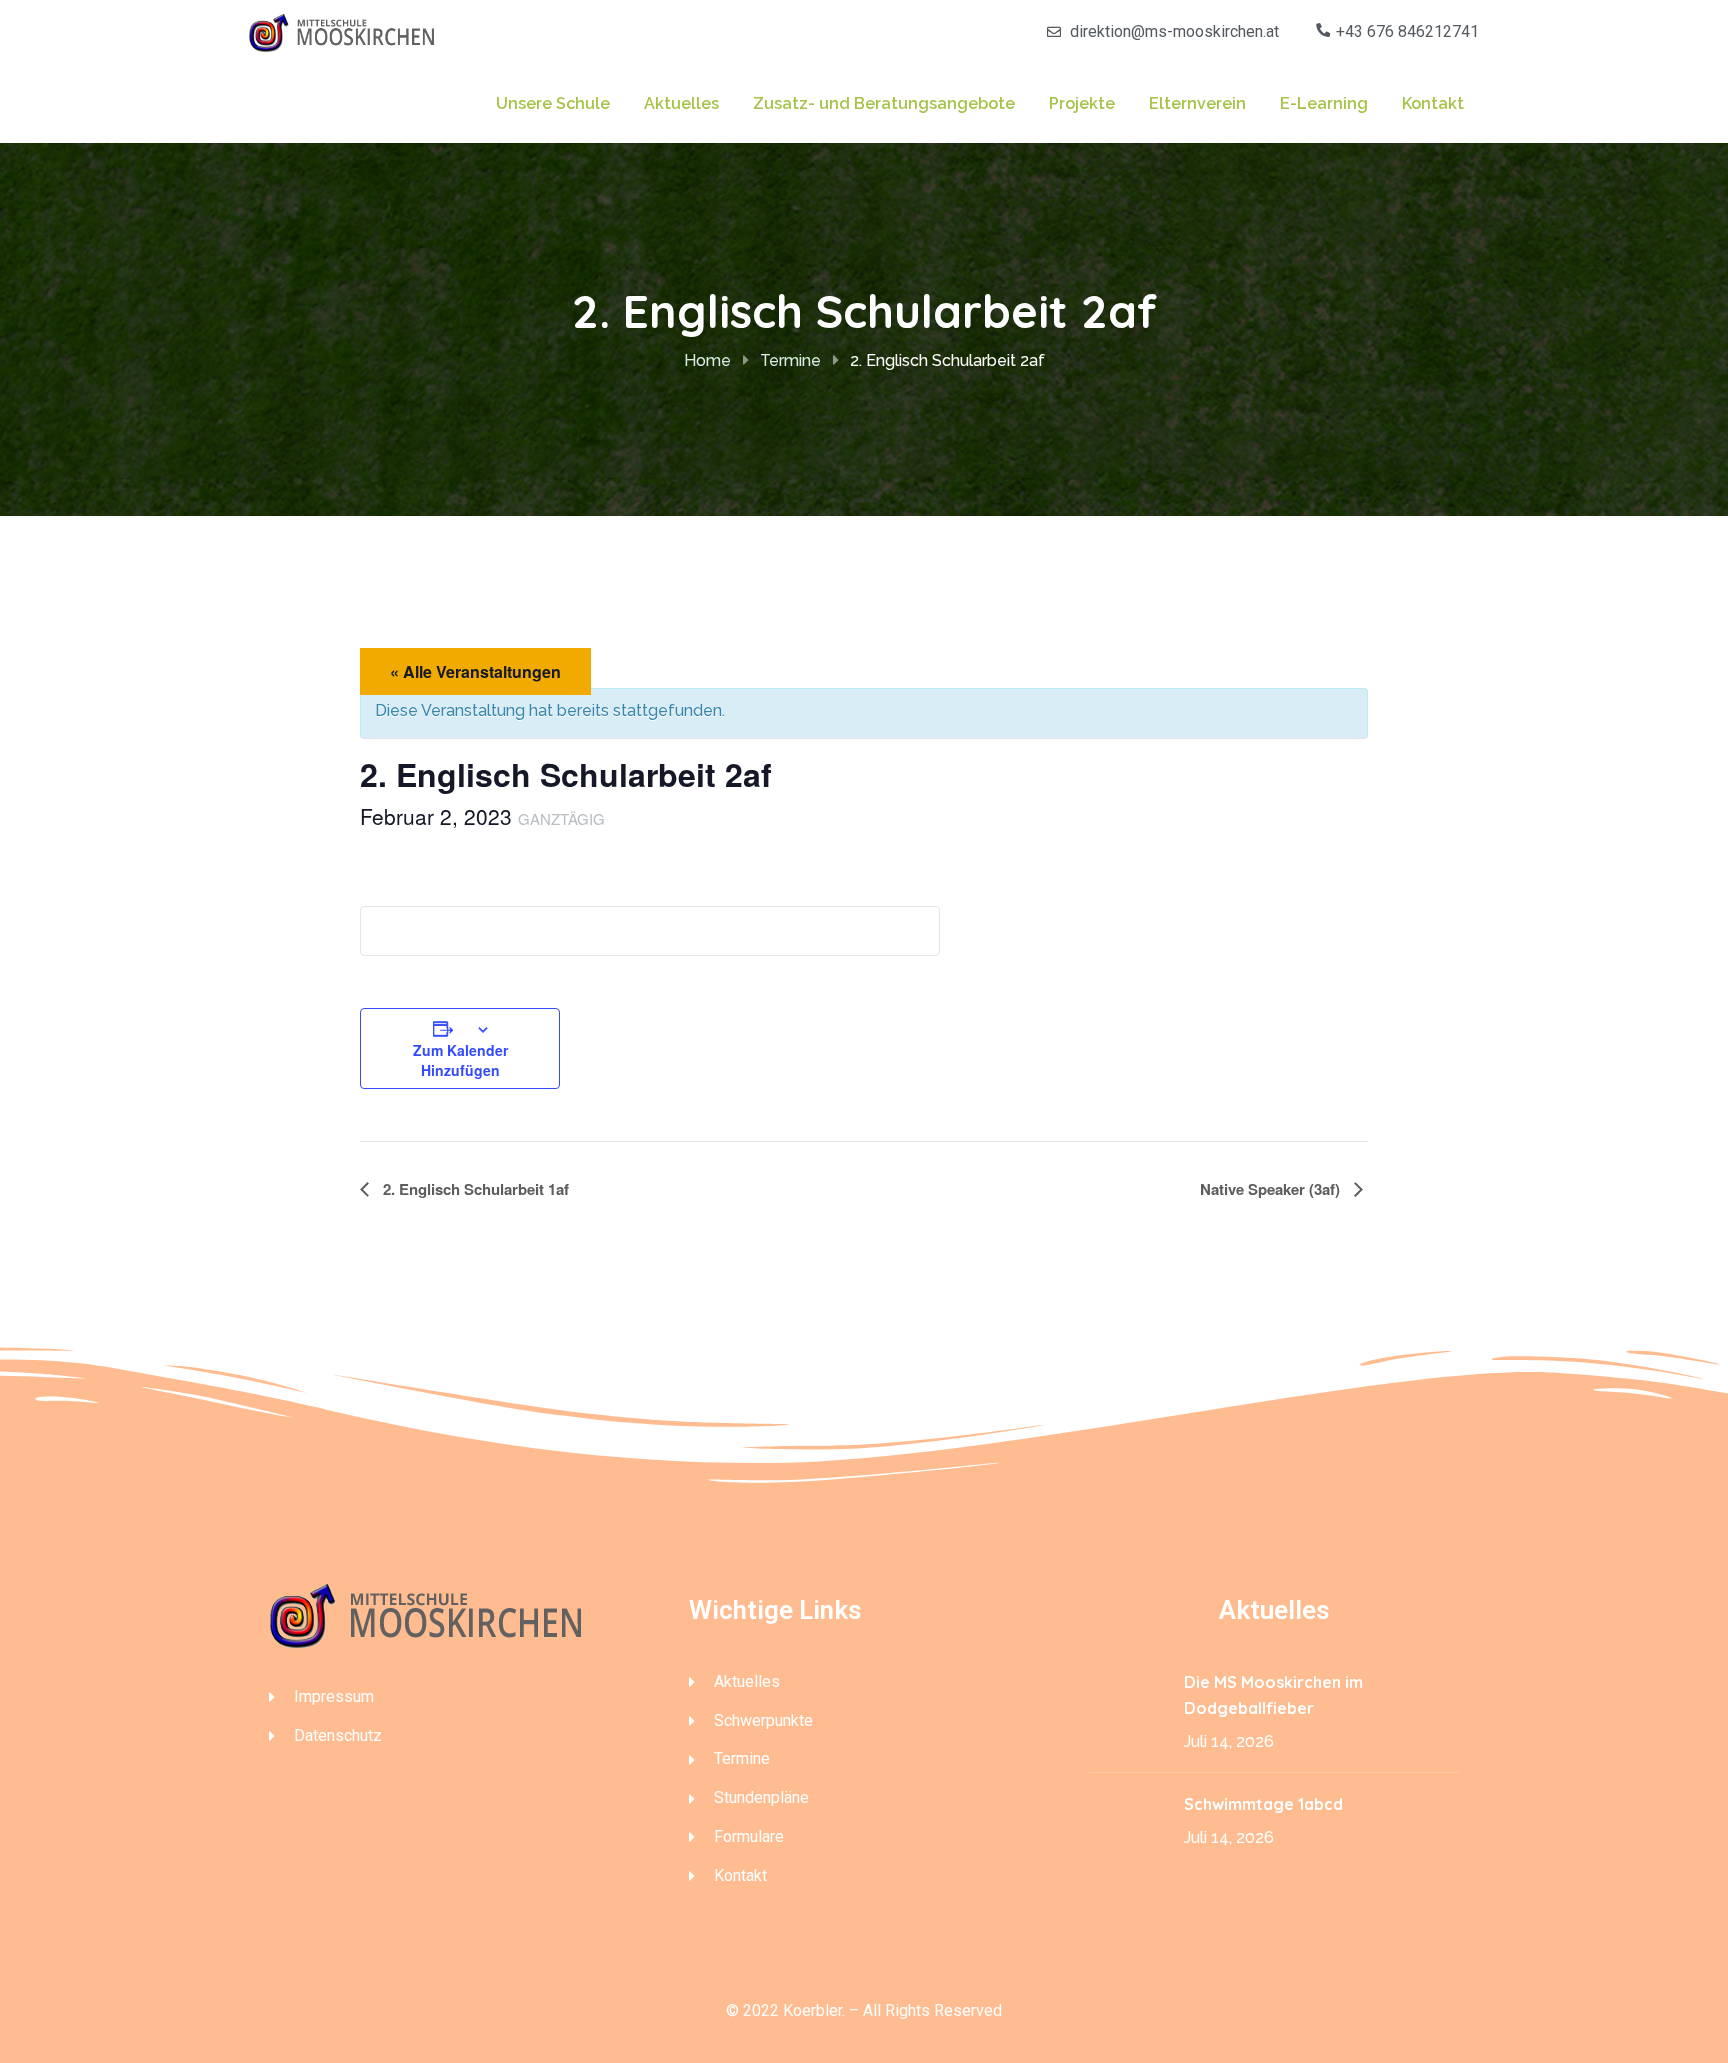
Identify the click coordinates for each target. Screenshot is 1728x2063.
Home (707, 360)
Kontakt (1433, 103)
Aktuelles (681, 103)
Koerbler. (814, 2010)
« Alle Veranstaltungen (475, 671)
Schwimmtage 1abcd (1265, 1804)
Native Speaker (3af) (1272, 1189)
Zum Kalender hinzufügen (460, 1060)
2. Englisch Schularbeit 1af (474, 1189)
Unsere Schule (553, 103)
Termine (790, 360)
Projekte (1082, 103)
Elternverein (1197, 103)
